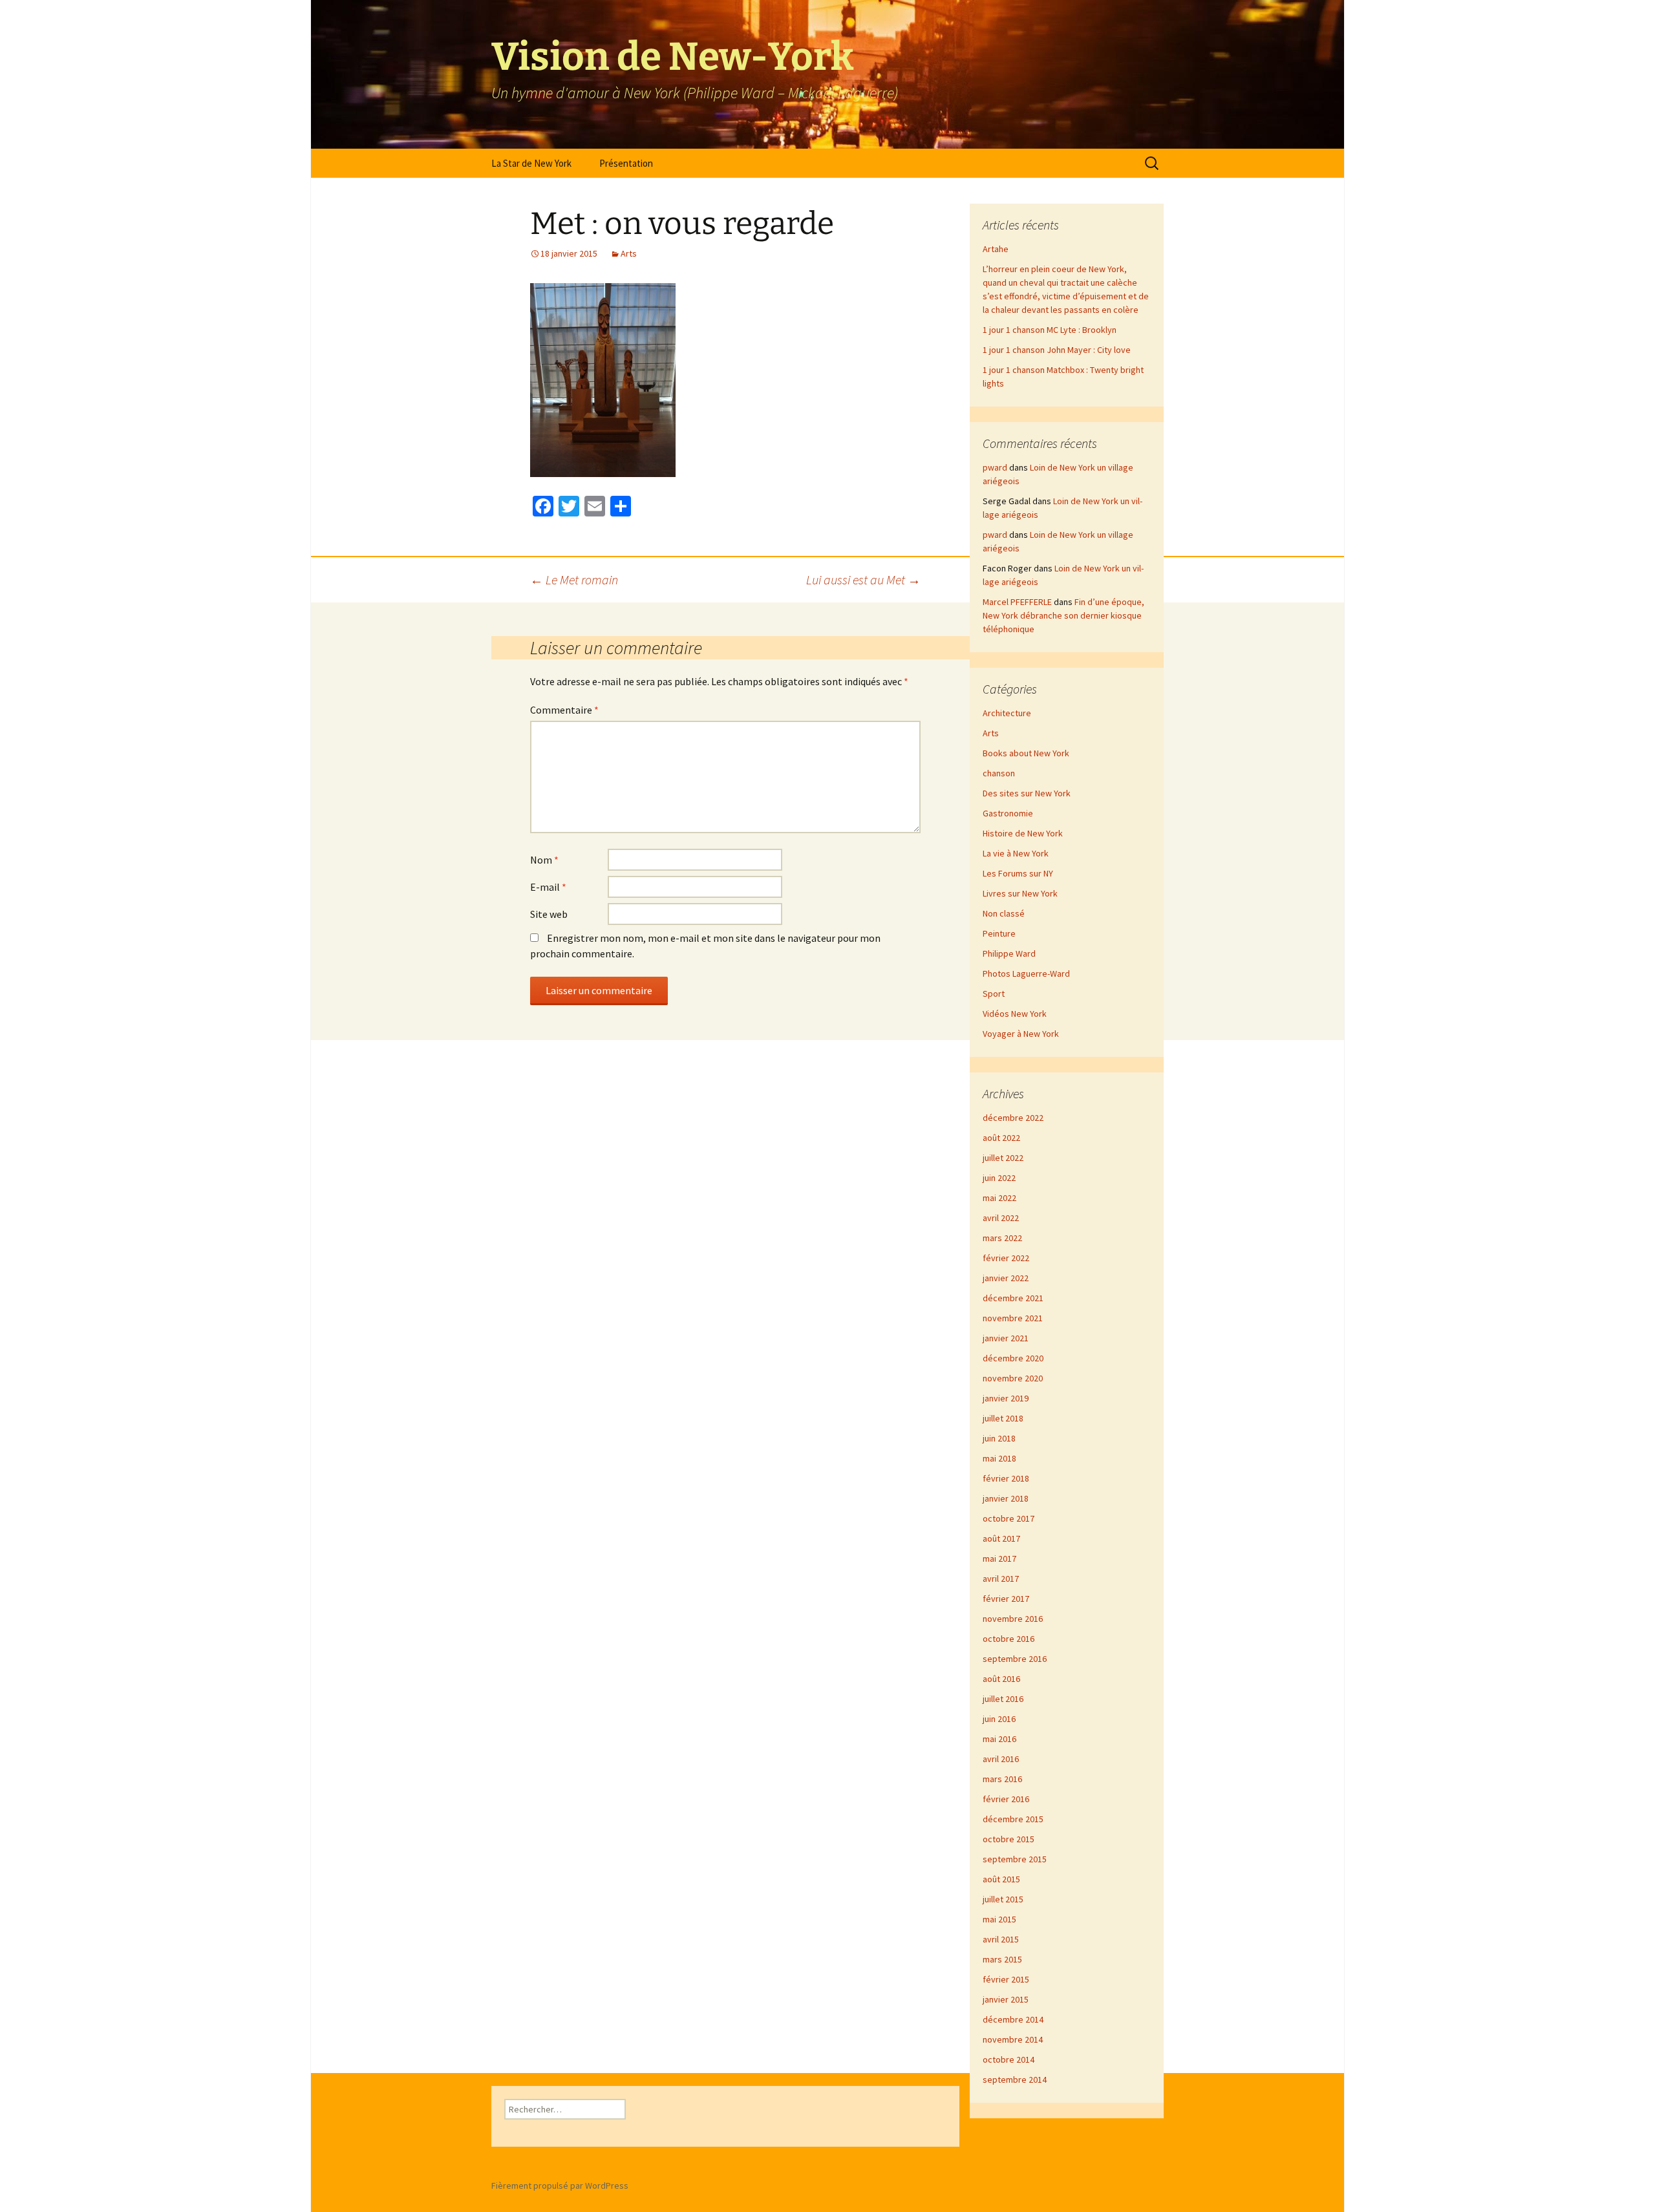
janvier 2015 (1006, 1999)
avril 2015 (1001, 1939)
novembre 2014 (1013, 2039)
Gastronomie (1008, 813)
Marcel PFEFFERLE (1017, 602)
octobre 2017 (1009, 1518)
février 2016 (1006, 1799)
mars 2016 (1002, 1779)
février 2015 (1006, 1979)
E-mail (548, 887)
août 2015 (1001, 1879)
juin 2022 (999, 1178)
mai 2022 (999, 1198)
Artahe (996, 249)
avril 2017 (1001, 1579)
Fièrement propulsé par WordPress (560, 2185)
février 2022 (1006, 1258)
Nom (544, 860)
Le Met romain (574, 580)
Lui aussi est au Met (863, 580)
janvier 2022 (1006, 1278)
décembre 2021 (1013, 1298)
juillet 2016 (1003, 1699)
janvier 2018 (1006, 1498)
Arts (629, 253)
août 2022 (1001, 1138)
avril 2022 (1001, 1218)
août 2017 (1001, 1538)
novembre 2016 (1013, 1619)
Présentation (626, 163)
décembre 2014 (1013, 2019)
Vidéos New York (1015, 1014)
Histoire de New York (1023, 833)
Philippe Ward (1009, 953)
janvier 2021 (1006, 1338)
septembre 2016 (1015, 1659)
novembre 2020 (1013, 1378)
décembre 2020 (1013, 1358)
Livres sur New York (1020, 893)
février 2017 (1006, 1599)
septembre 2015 (1015, 1859)
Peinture (999, 933)
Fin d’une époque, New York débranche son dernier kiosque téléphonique (1063, 615)
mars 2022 (1002, 1238)
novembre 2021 (1013, 1318)
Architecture (1007, 713)
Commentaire (564, 710)
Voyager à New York (1021, 1034)
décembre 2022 (1013, 1118)
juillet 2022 (1003, 1158)
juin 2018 (999, 1438)
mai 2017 (999, 1558)
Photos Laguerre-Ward (1026, 973)
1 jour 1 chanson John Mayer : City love (1057, 350)
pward (995, 467)
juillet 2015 (1003, 1899)
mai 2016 (999, 1739)
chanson (999, 773)
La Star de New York (531, 163)
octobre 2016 (1009, 1639)
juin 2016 (999, 1719)
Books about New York (1026, 753)
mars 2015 (1002, 1959)
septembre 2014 (1015, 2079)
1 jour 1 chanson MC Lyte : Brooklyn (1050, 330)
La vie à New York (1016, 853)
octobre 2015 (1009, 1839)
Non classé (1004, 913)
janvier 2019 (1006, 1398)
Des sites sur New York (1027, 793)
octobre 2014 (1009, 2059)
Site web (549, 914)
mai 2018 (999, 1458)
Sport (994, 994)
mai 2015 (999, 1919)
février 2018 (1006, 1478)
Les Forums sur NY (1018, 873)
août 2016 (1001, 1679)
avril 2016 (1001, 1759)
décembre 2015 (1013, 1819)
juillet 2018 (1003, 1418)
